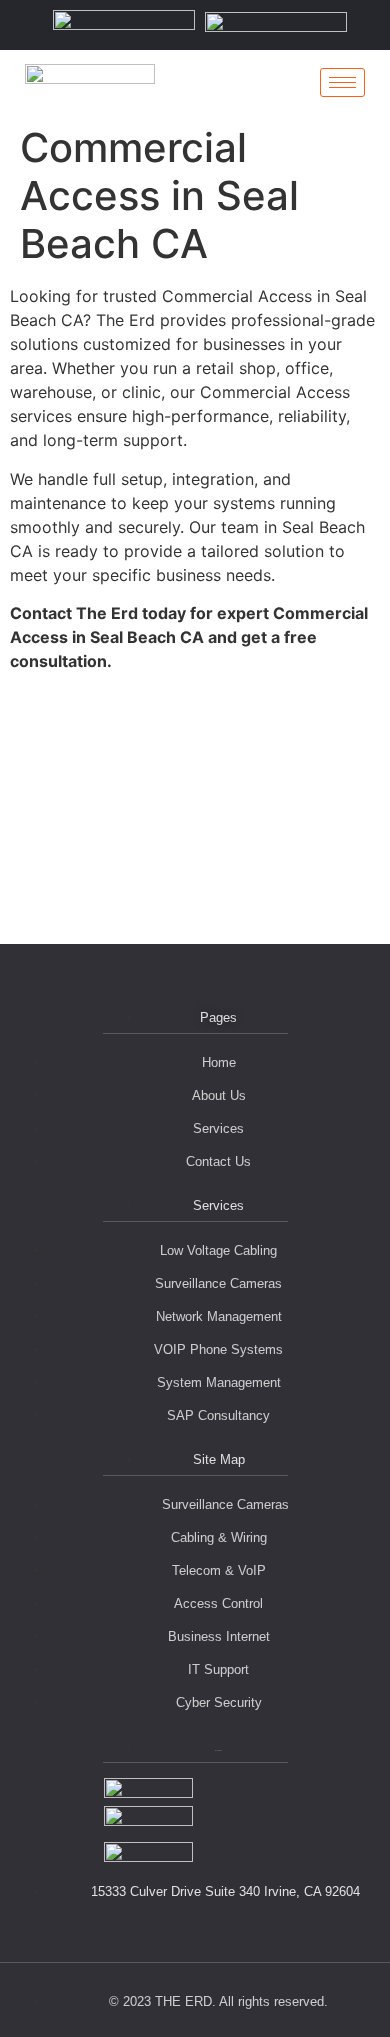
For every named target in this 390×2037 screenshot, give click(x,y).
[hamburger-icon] (342, 82)
